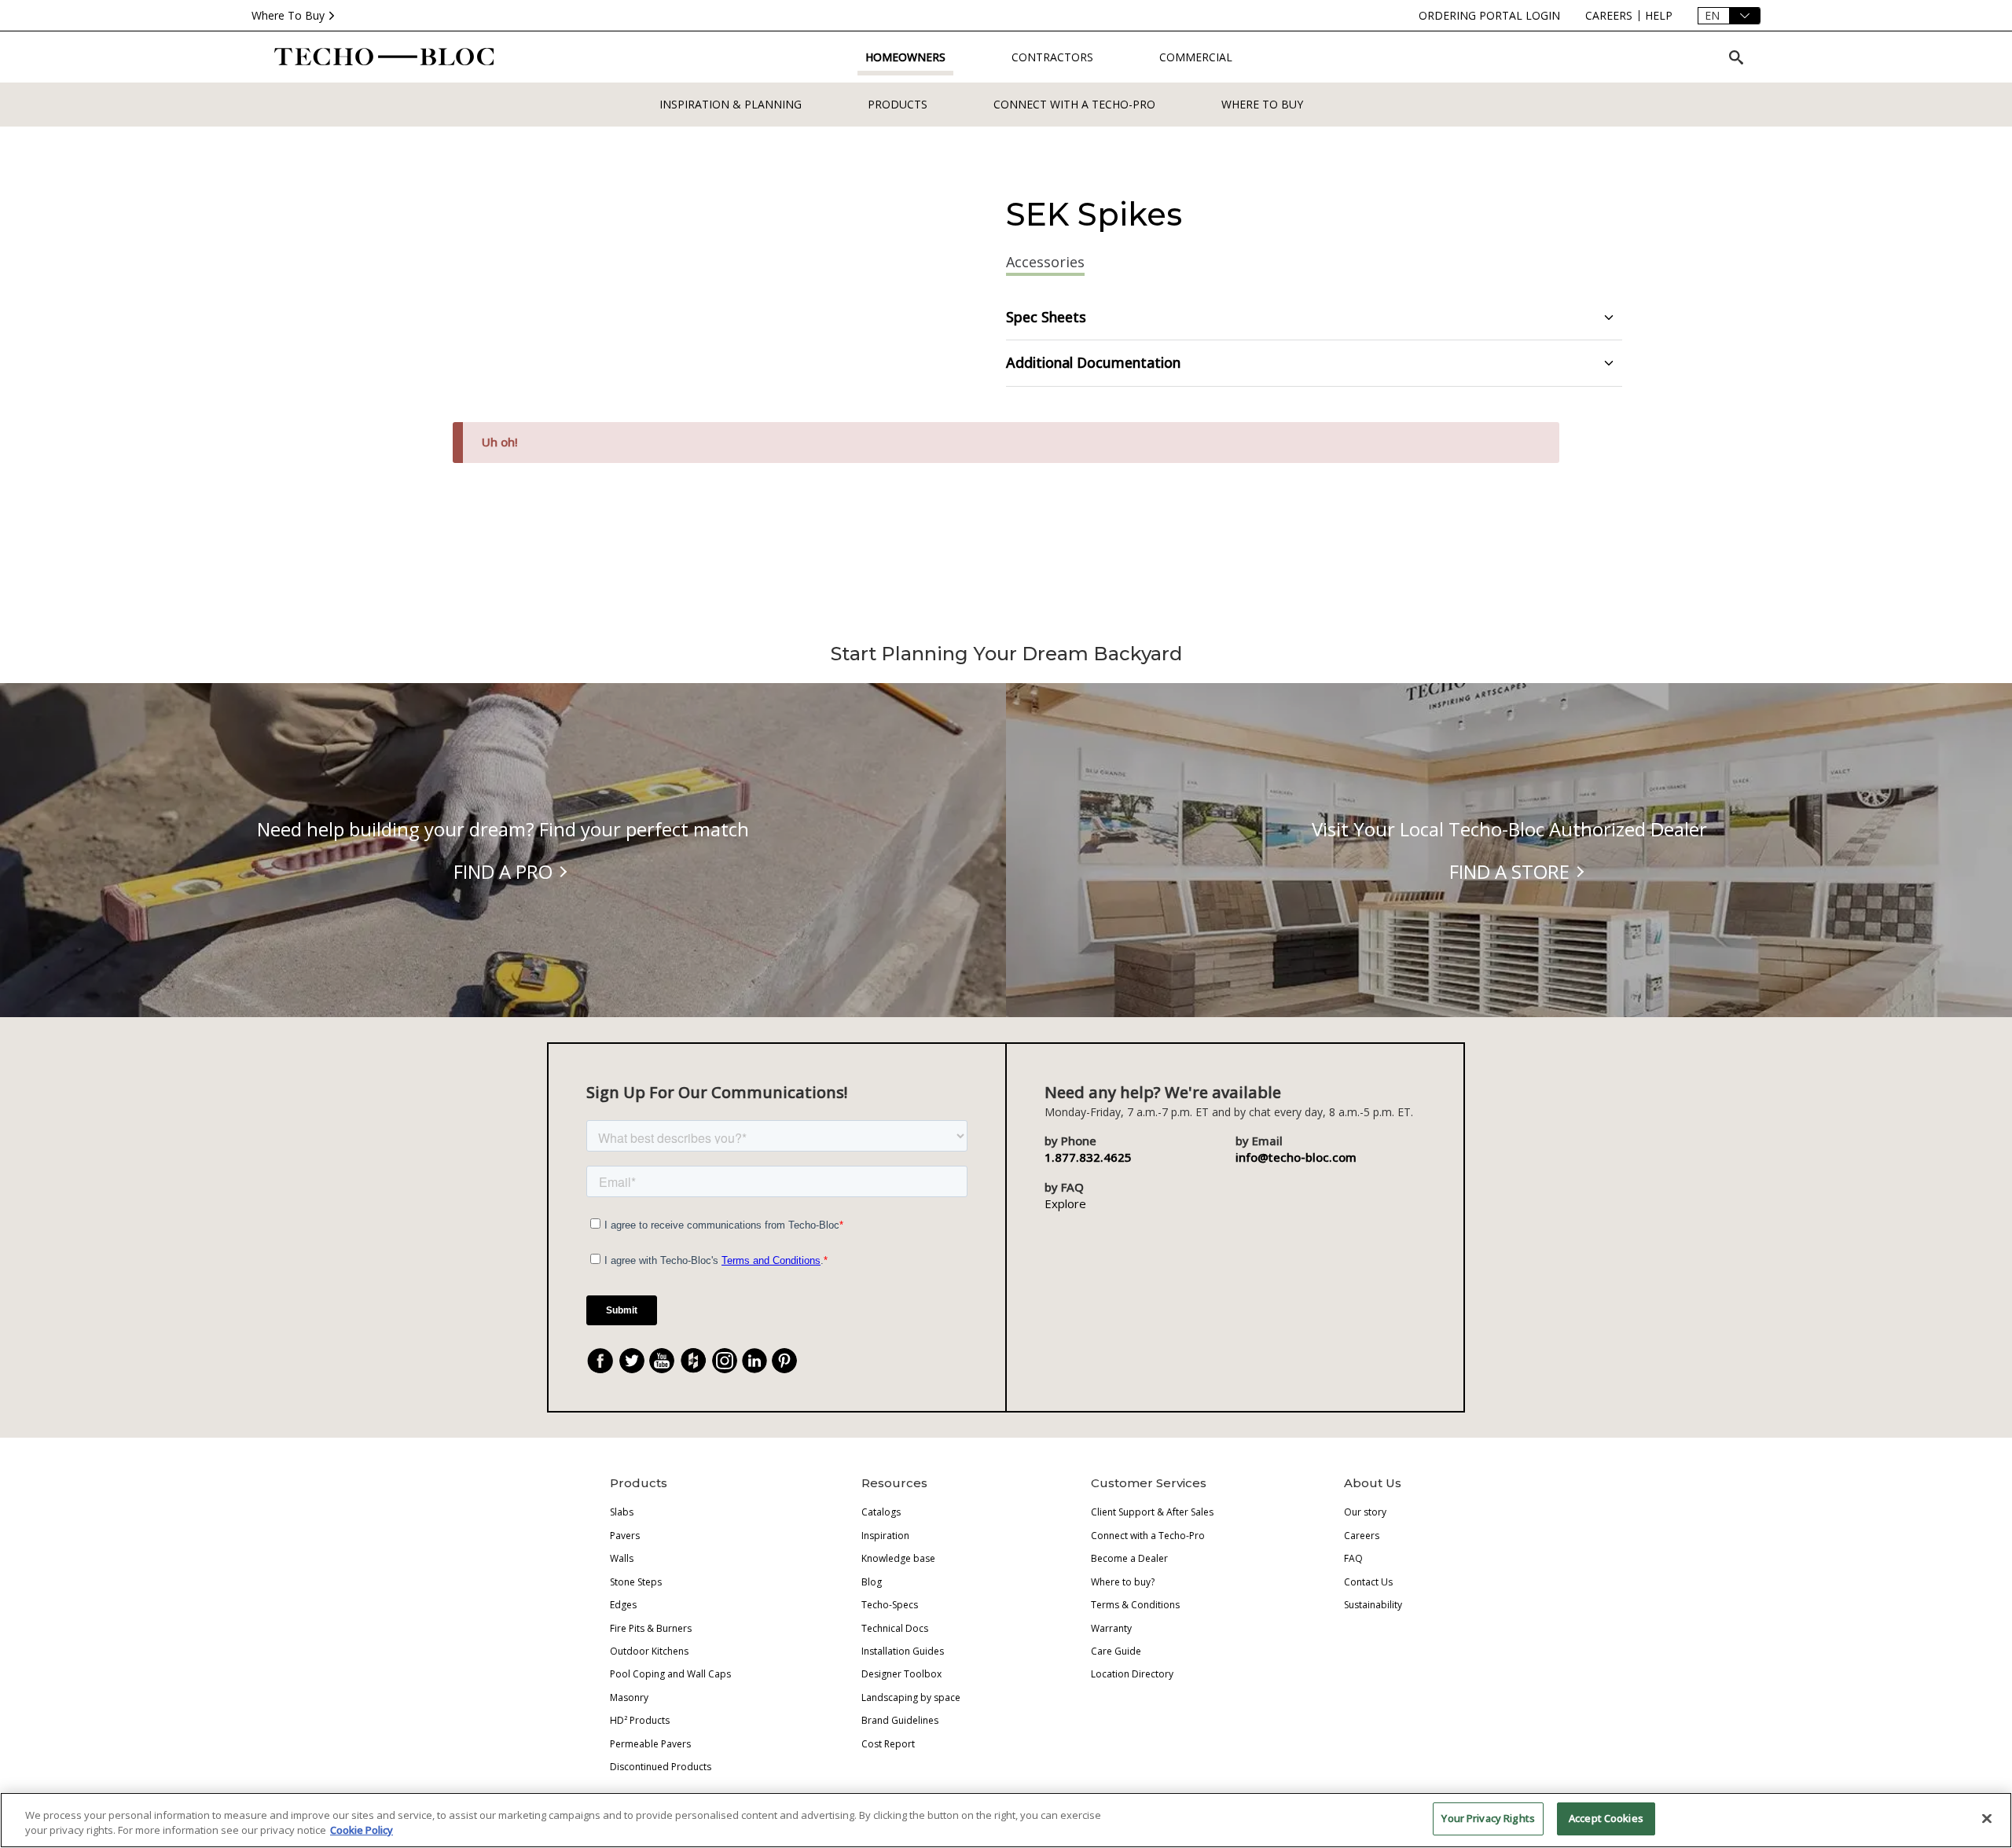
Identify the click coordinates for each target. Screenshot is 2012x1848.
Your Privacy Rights (1488, 1818)
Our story (1365, 1512)
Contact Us (1368, 1582)
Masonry (629, 1697)
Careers (1362, 1536)
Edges (623, 1605)
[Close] (1987, 1818)
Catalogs (881, 1512)
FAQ (1353, 1558)
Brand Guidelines (900, 1720)
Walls (622, 1558)
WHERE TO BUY (1262, 104)
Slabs (622, 1512)
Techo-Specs (890, 1605)
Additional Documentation (1093, 362)
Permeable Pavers (650, 1744)
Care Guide (1116, 1651)
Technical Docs (895, 1628)
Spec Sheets (1046, 317)
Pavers (625, 1536)
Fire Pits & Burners (651, 1628)
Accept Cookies (1606, 1818)
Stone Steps (636, 1582)
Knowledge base (898, 1558)
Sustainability (1373, 1605)
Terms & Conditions (1135, 1605)
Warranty (1111, 1628)
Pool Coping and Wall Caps (670, 1674)
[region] (1006, 1820)
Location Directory (1132, 1674)
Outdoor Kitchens (649, 1651)
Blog (872, 1582)
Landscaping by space (911, 1697)
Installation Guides (903, 1651)
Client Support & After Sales (1152, 1512)
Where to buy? (1123, 1582)
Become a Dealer (1129, 1558)
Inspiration (885, 1536)
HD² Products (640, 1720)
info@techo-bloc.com (1296, 1157)
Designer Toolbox (901, 1674)
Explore (1065, 1203)
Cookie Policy (362, 1831)
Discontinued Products (661, 1767)
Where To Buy (288, 15)
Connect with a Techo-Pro (1074, 104)
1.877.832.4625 (1088, 1157)
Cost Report (888, 1744)
